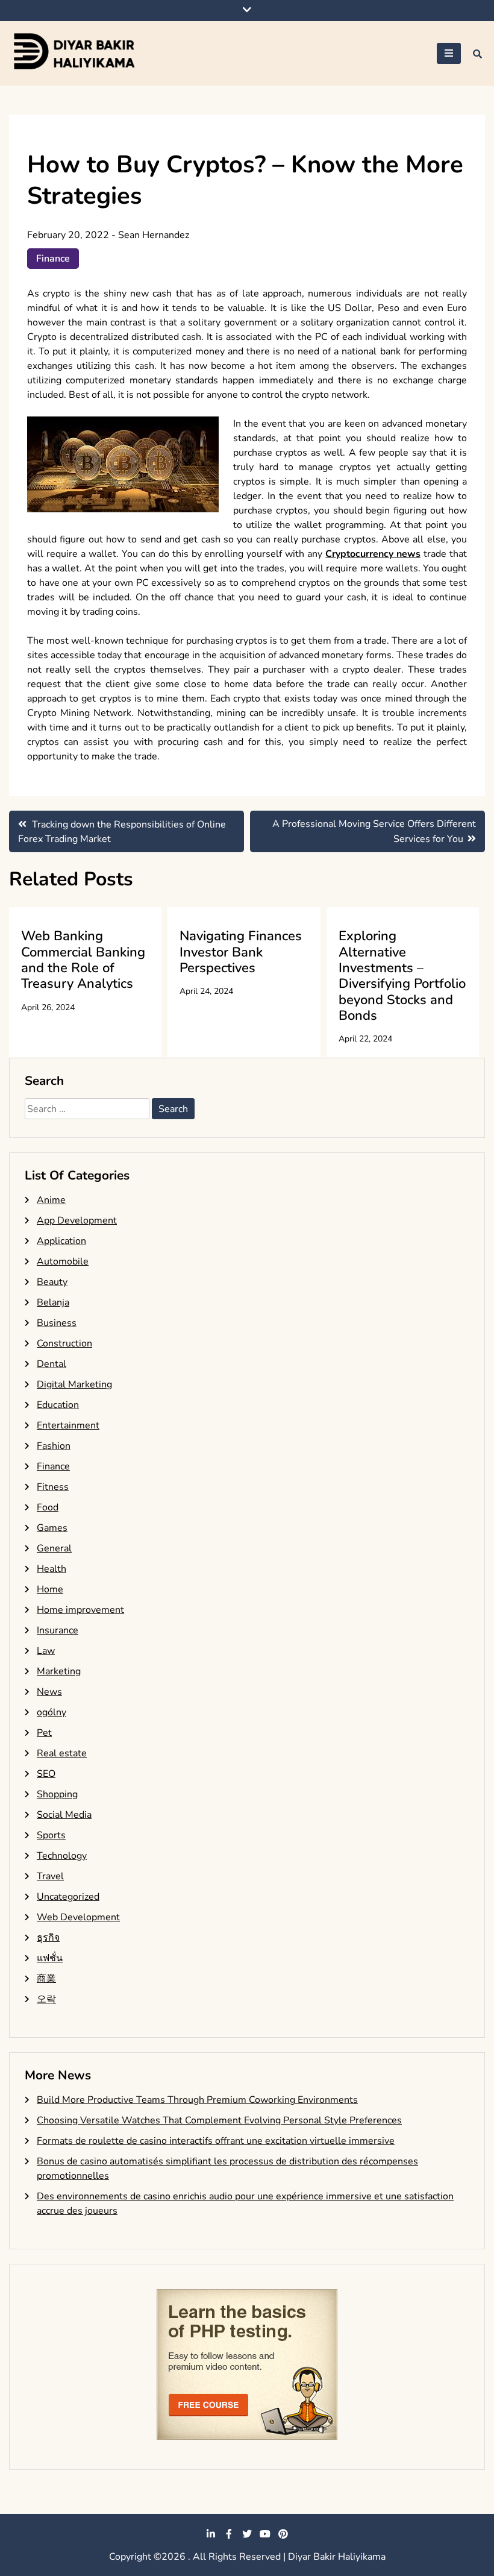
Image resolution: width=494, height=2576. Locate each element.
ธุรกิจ (48, 1938)
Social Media (64, 1815)
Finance (53, 259)
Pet (44, 1733)
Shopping (57, 1794)
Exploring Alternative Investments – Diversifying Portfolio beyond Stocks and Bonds (402, 976)
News (49, 1692)
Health (52, 1569)
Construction (64, 1343)
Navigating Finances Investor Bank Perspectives (241, 952)
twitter (247, 2534)
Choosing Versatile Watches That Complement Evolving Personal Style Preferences (219, 2120)
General (54, 1548)
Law (46, 1651)
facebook (229, 2534)
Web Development (78, 1917)
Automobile (63, 1261)
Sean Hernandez (154, 235)
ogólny (52, 1712)
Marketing (59, 1671)
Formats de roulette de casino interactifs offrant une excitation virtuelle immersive (216, 2141)
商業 (46, 1979)
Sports (51, 1835)
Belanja (53, 1302)
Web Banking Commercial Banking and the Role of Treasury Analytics (83, 960)
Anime (51, 1200)
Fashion (54, 1446)
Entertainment (68, 1425)
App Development (77, 1220)
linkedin (211, 2534)
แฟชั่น (50, 1958)
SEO (46, 1774)
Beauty (52, 1282)
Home (50, 1589)
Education (58, 1405)
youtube (265, 2534)
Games (52, 1528)
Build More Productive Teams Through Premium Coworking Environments (197, 2100)
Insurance (58, 1630)
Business (57, 1323)
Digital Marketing (74, 1384)
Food (48, 1507)
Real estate (62, 1753)
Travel (50, 1876)
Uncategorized (68, 1897)
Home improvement (80, 1610)
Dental (52, 1364)
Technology (62, 1856)
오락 (46, 1999)
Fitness (53, 1487)
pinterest (283, 2534)
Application (61, 1241)
